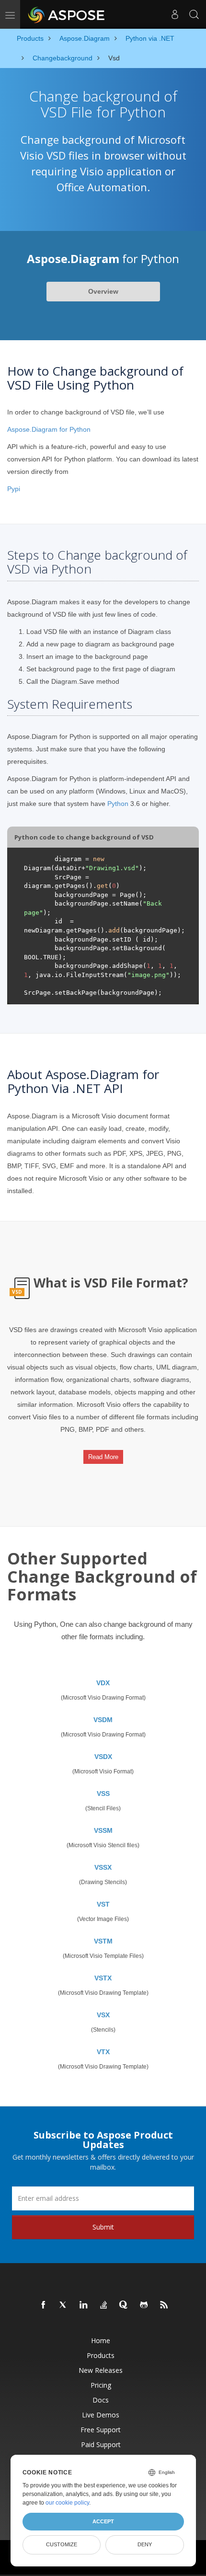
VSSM (103, 1830)
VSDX (103, 1757)
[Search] (194, 14)
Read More (103, 1457)
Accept (103, 2521)
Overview (103, 291)
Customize (62, 2544)
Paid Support (101, 2444)
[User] (175, 14)
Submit (103, 2227)
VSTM (103, 1941)
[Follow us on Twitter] (64, 2305)
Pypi (14, 489)
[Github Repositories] (144, 2305)
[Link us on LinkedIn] (84, 2305)
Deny (145, 2544)
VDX (103, 1683)
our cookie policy (67, 2503)
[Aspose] (67, 14)
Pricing (101, 2385)
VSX (103, 2015)
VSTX (103, 1978)
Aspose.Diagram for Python (49, 429)
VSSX (103, 1867)
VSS (103, 1794)
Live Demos (101, 2415)
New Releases (101, 2370)
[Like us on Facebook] (44, 2305)
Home (101, 2340)
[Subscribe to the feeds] (164, 2305)
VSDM (103, 1720)
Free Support (101, 2430)
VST (103, 1904)
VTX (103, 2052)
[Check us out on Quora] (124, 2305)
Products (101, 2355)
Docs (101, 2400)
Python (118, 804)
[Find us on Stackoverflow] (104, 2305)
